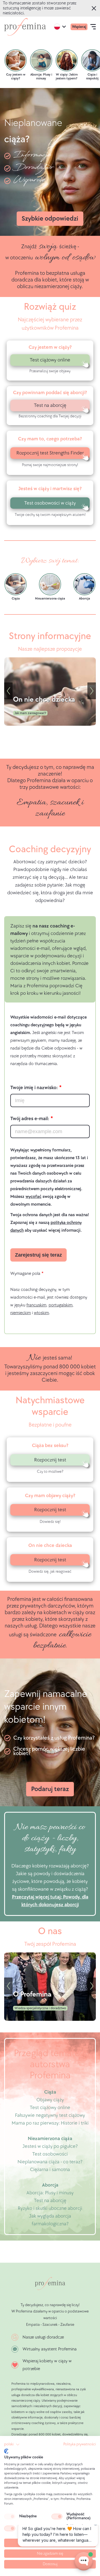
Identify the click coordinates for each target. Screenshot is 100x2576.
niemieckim (21, 1313)
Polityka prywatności (80, 2444)
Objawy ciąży (50, 2100)
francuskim (36, 1305)
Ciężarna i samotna (50, 2170)
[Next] (92, 691)
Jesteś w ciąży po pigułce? (50, 2146)
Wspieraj (79, 27)
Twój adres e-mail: (30, 1119)
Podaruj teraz (50, 1789)
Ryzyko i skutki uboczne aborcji (50, 2208)
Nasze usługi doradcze (43, 2337)
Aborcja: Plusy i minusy (50, 2193)
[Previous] (8, 691)
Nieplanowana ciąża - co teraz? (50, 2162)
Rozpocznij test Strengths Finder (50, 453)
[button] (12, 2445)
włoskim (41, 1313)
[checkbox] (10, 2516)
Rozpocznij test (50, 1460)
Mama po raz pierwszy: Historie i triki (50, 2123)
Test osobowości (50, 2154)
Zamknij (95, 8)
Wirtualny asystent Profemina (50, 2349)
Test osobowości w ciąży (50, 503)
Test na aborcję (50, 405)
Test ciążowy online (50, 360)
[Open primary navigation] (93, 27)
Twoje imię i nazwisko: (34, 1088)
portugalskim (61, 1305)
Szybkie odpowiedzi (50, 219)
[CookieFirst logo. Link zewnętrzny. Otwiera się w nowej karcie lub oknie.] (6, 2451)
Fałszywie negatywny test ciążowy (50, 2115)
